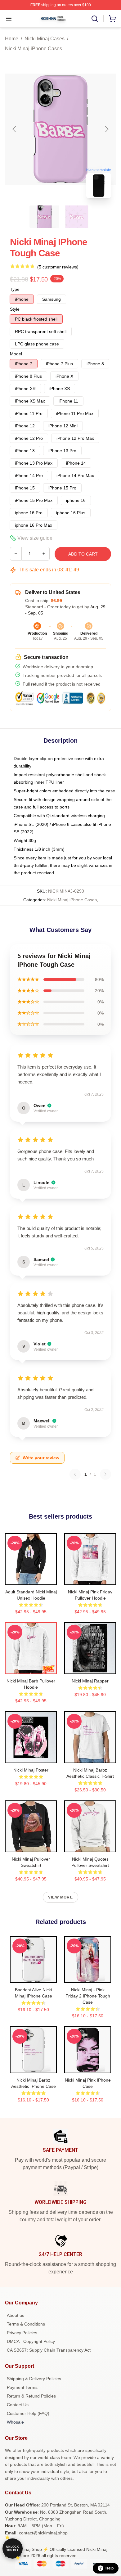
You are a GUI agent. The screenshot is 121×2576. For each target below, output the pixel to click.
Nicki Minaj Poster (31, 1770)
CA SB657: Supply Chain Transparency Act (49, 2350)
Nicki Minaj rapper (90, 1681)
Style (15, 309)
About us (16, 2315)
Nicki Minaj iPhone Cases (34, 49)
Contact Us (18, 2405)
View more (60, 1897)
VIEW (31, 1579)
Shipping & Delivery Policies (34, 2379)
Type (15, 289)
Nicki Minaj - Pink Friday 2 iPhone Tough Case (88, 1996)
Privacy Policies (22, 2333)
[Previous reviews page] (75, 1474)
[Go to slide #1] (44, 217)
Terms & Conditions (26, 2324)
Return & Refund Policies (31, 2396)
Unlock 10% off (13, 2549)
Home (12, 39)
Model (16, 354)
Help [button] (110, 2568)
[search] (95, 19)
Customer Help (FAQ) (28, 2413)
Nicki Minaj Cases (45, 39)
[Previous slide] (15, 129)
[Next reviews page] (105, 1474)
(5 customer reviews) (58, 267)
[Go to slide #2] (77, 217)
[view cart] (112, 19)
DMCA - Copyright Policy (31, 2341)
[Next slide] (106, 129)
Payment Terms (22, 2387)
